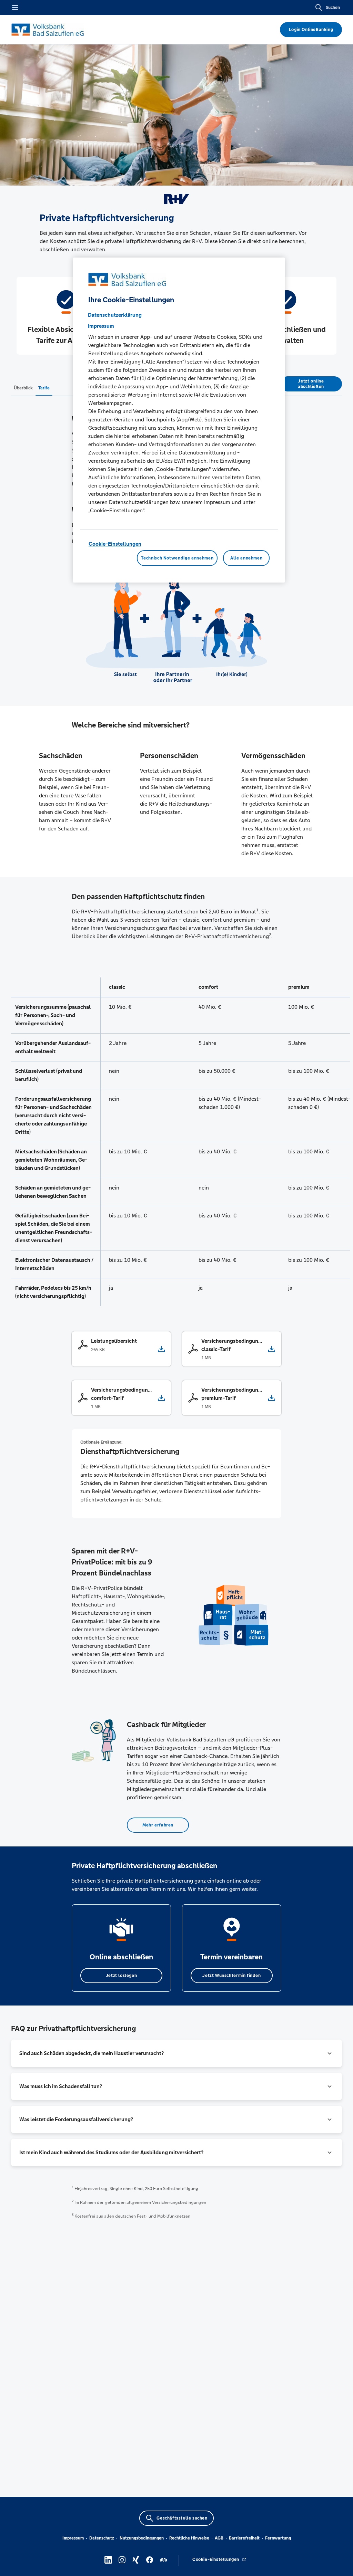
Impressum (73, 2538)
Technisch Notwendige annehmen (177, 558)
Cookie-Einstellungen (115, 544)
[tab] (23, 388)
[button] (176, 2053)
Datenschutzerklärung (115, 315)
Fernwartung (278, 2538)
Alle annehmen (246, 558)
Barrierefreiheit (244, 2538)
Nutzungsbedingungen (142, 2538)
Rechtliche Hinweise (189, 2538)
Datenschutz (102, 2538)
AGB (219, 2538)
